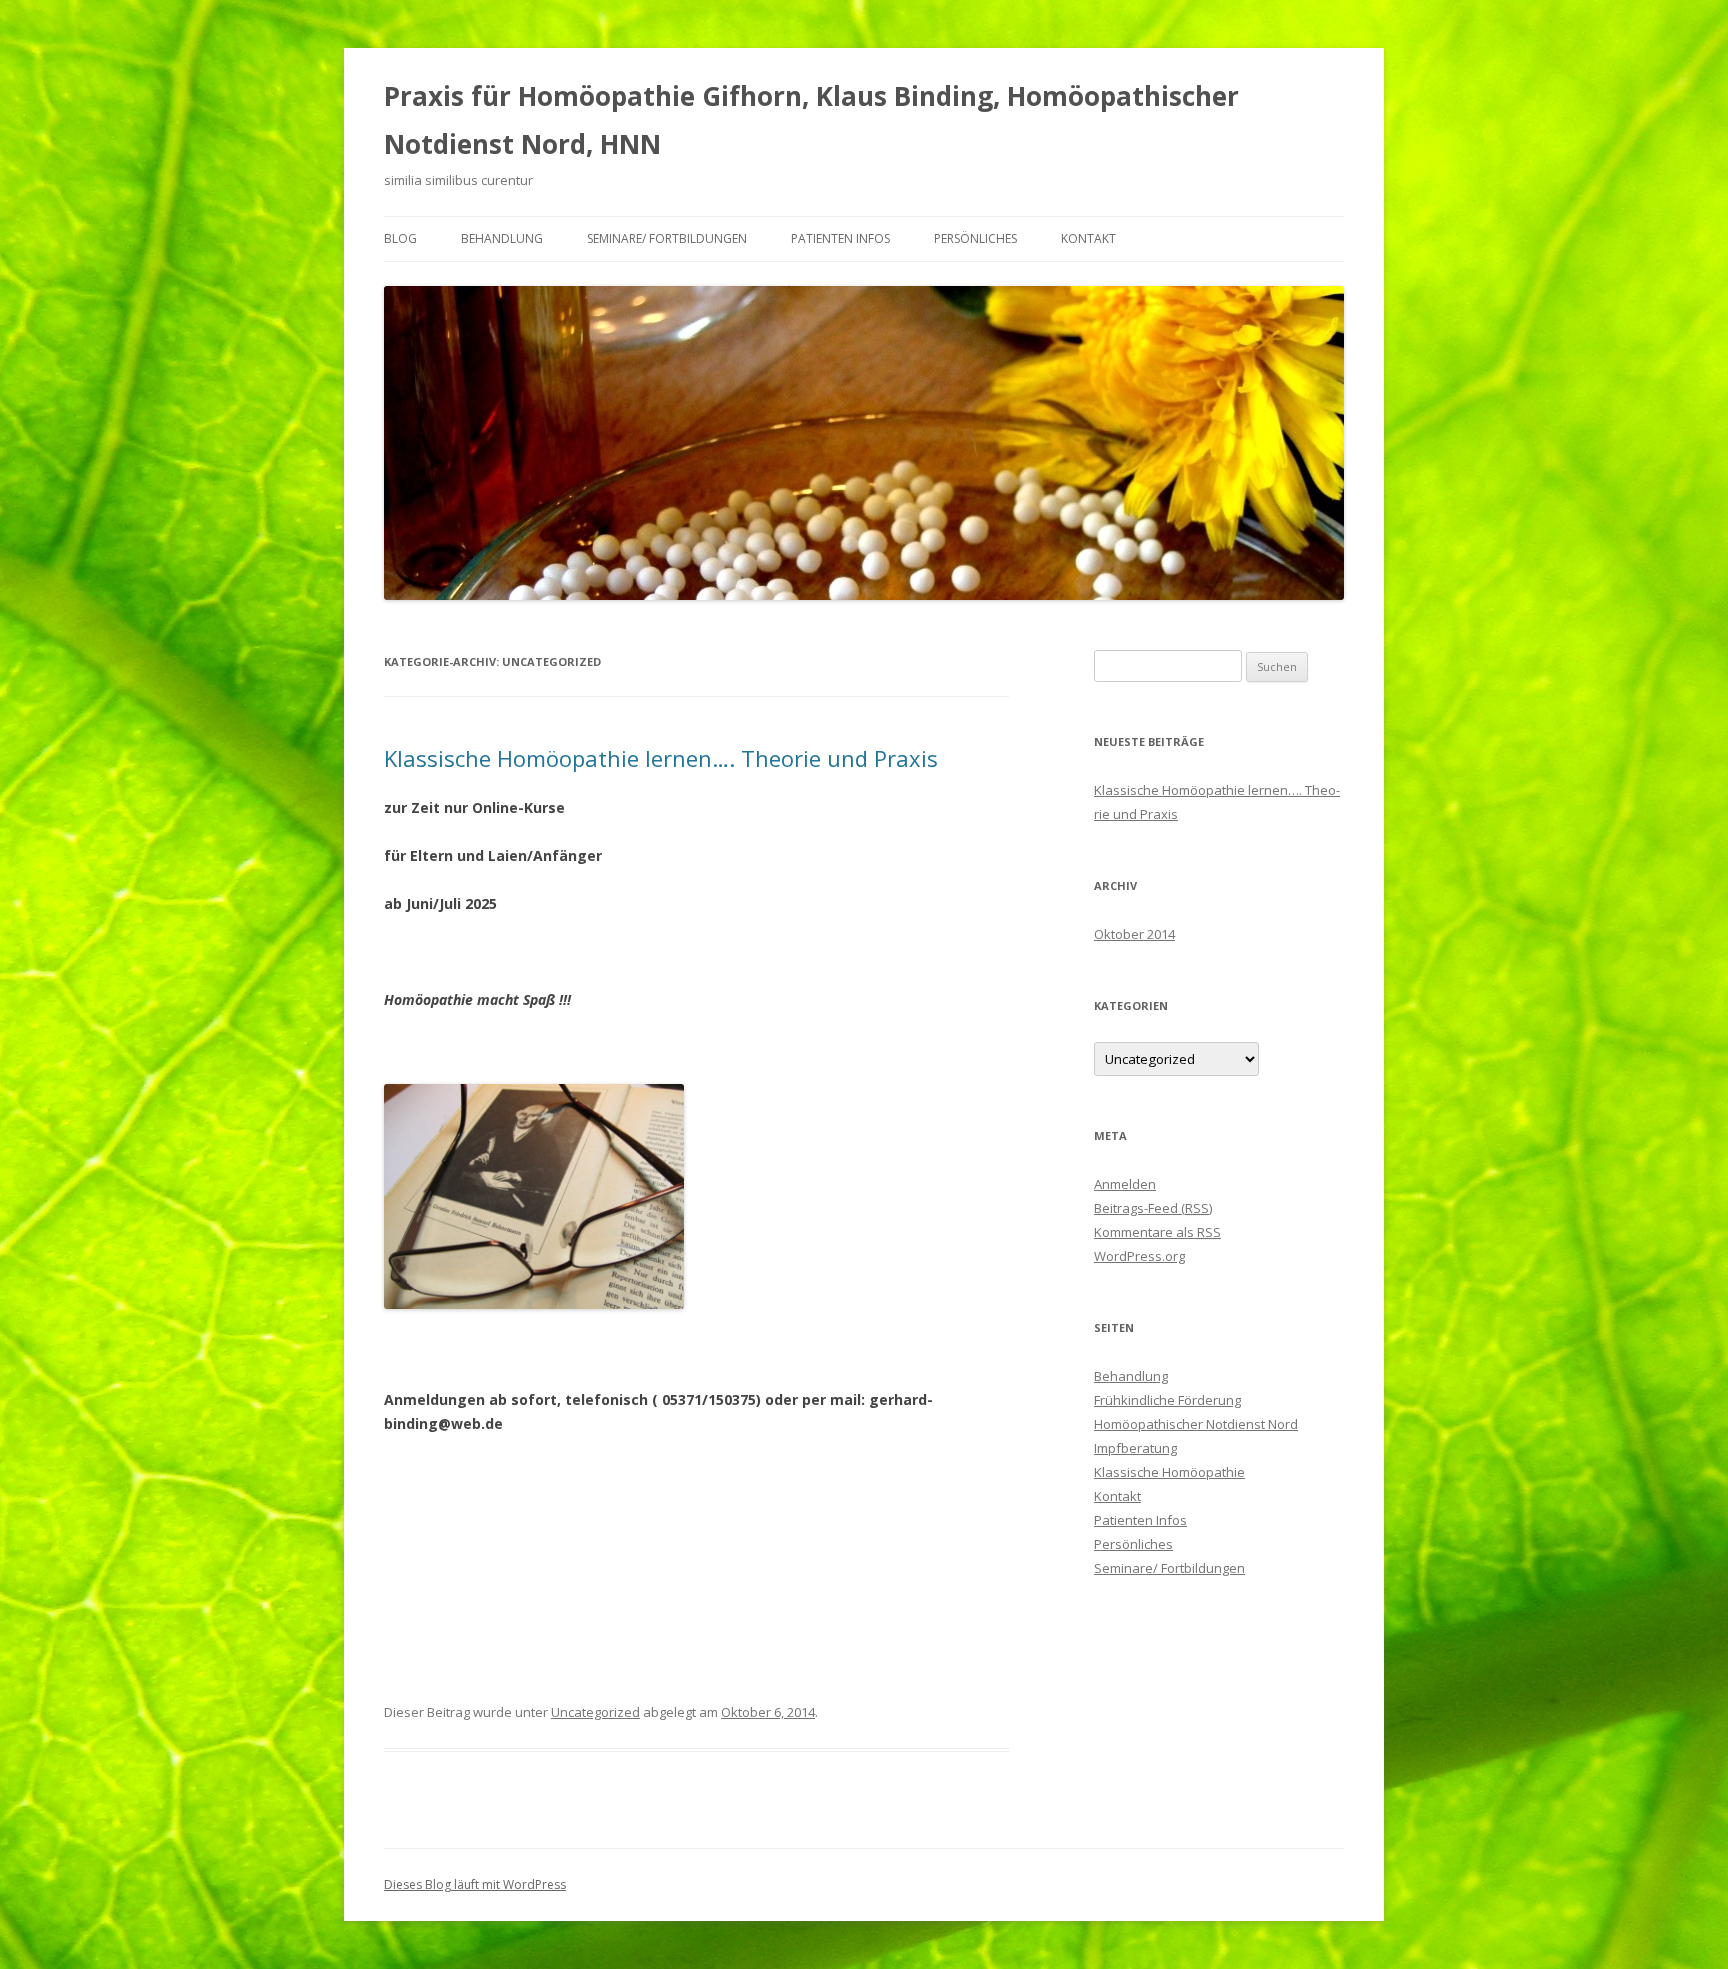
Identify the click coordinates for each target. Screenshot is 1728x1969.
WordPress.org (1139, 1256)
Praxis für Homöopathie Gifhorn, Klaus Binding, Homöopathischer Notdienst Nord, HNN (811, 120)
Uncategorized (595, 1712)
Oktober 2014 (1134, 934)
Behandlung (502, 238)
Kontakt (1088, 238)
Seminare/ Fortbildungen (667, 238)
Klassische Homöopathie (1169, 1472)
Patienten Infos (840, 238)
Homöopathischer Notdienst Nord (1196, 1424)
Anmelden (1125, 1184)
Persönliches (975, 238)
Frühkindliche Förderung (1167, 1400)
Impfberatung (1135, 1448)
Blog (400, 238)
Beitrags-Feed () (1153, 1208)
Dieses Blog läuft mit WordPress (475, 1884)
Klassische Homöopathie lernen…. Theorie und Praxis (661, 758)
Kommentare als (1157, 1232)
